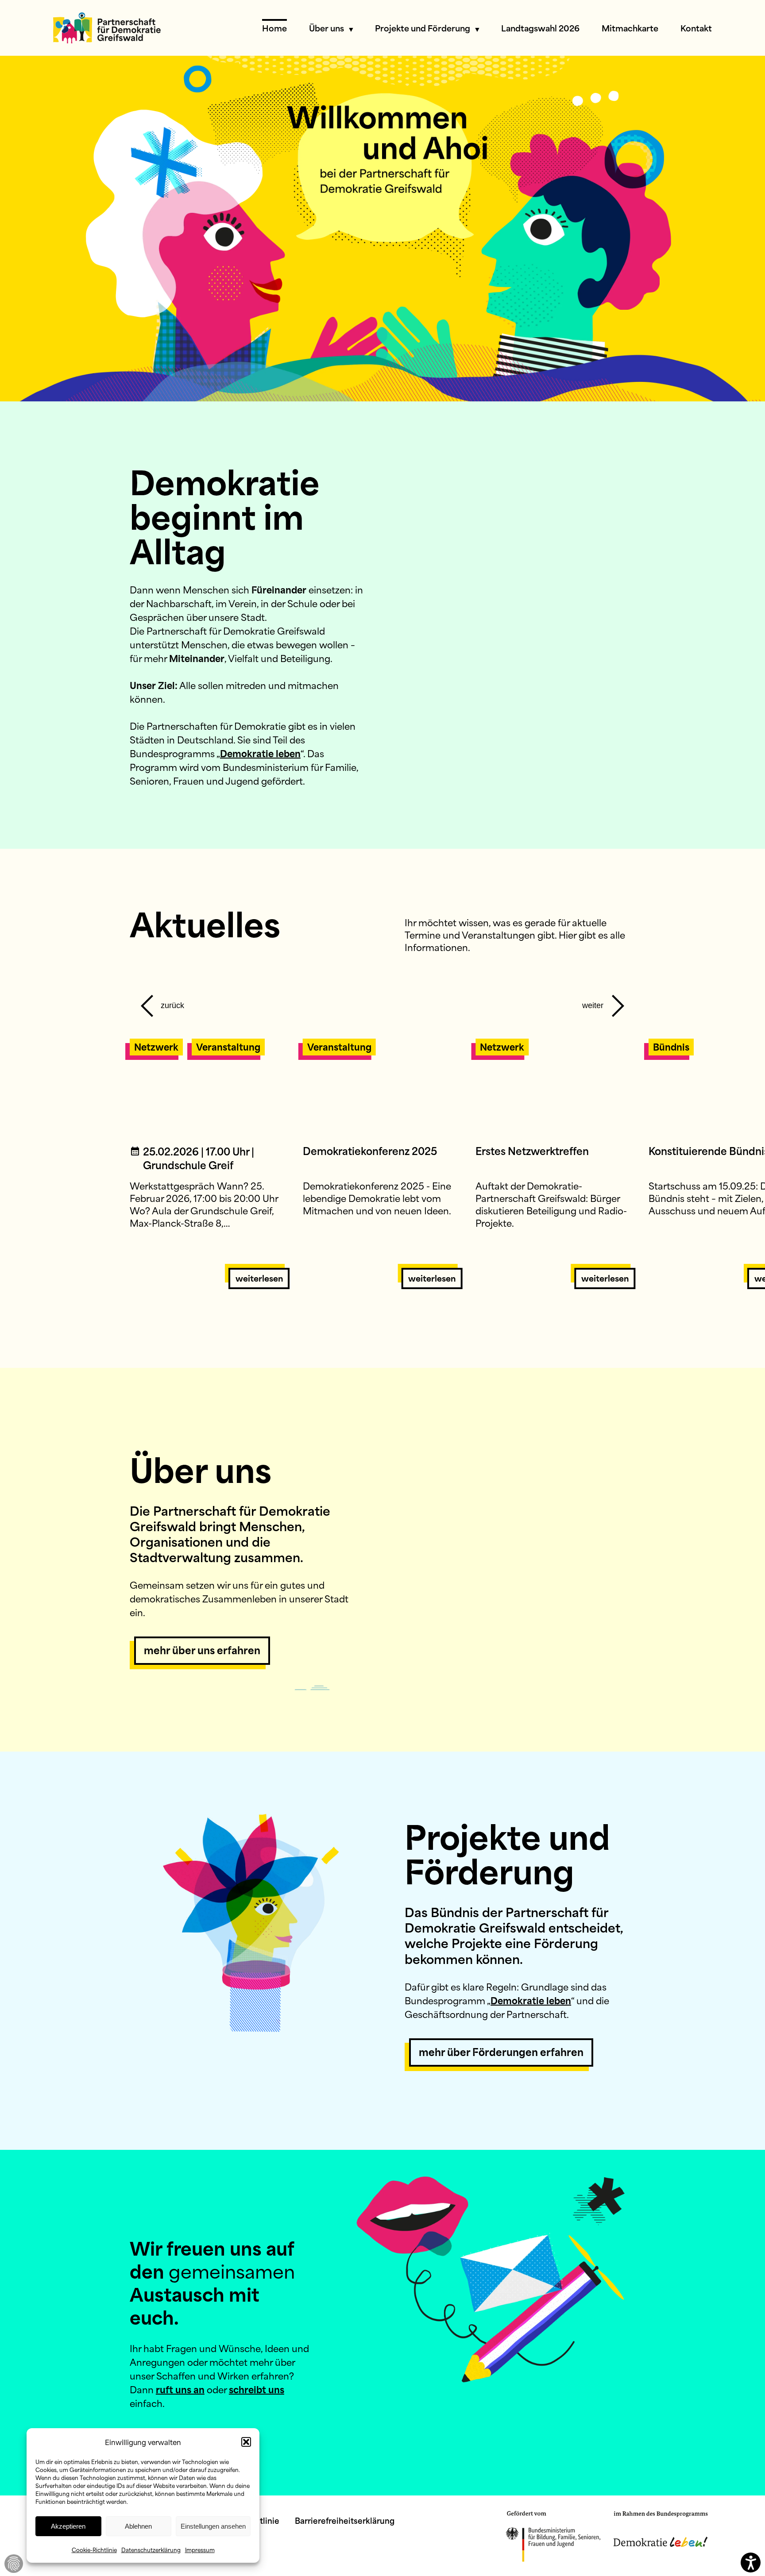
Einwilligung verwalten (14, 2564)
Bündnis (671, 1046)
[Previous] (161, 1001)
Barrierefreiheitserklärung (345, 2520)
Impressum (200, 2549)
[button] (246, 2442)
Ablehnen (138, 2526)
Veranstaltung (228, 1046)
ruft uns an (180, 2389)
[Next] (604, 1001)
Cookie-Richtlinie (94, 2549)
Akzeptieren (68, 2526)
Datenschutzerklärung (151, 2549)
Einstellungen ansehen (213, 2526)
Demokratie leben (260, 753)
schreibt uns (257, 2389)
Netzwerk (156, 1046)
